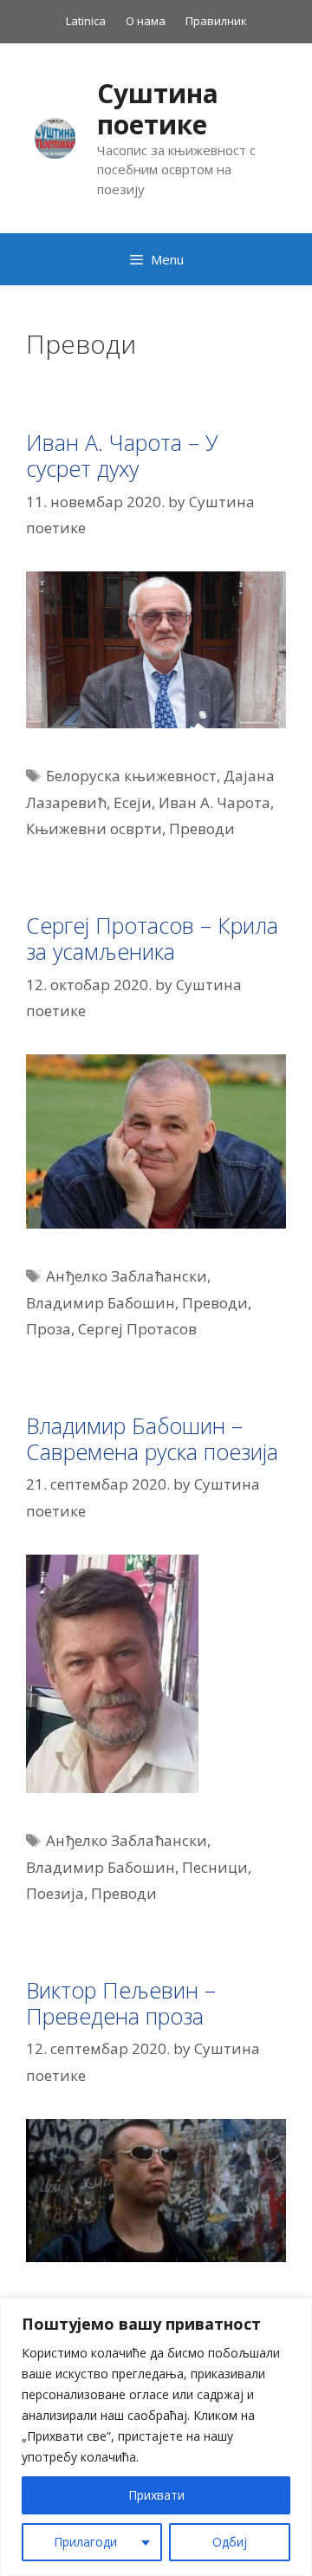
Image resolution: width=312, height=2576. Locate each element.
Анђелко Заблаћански (127, 1276)
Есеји (133, 802)
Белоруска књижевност (131, 776)
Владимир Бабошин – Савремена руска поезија (152, 1438)
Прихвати (156, 2495)
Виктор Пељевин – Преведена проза (121, 2003)
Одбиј (230, 2542)
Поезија (55, 1893)
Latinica (86, 21)
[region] (156, 2437)
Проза (49, 1329)
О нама (146, 21)
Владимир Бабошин (101, 1303)
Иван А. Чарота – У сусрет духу (122, 455)
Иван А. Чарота (214, 802)
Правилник (216, 21)
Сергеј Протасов (137, 1329)
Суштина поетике (158, 109)
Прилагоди (85, 2542)
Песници (215, 1867)
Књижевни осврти (94, 828)
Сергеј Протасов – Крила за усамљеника (152, 938)
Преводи (202, 828)
